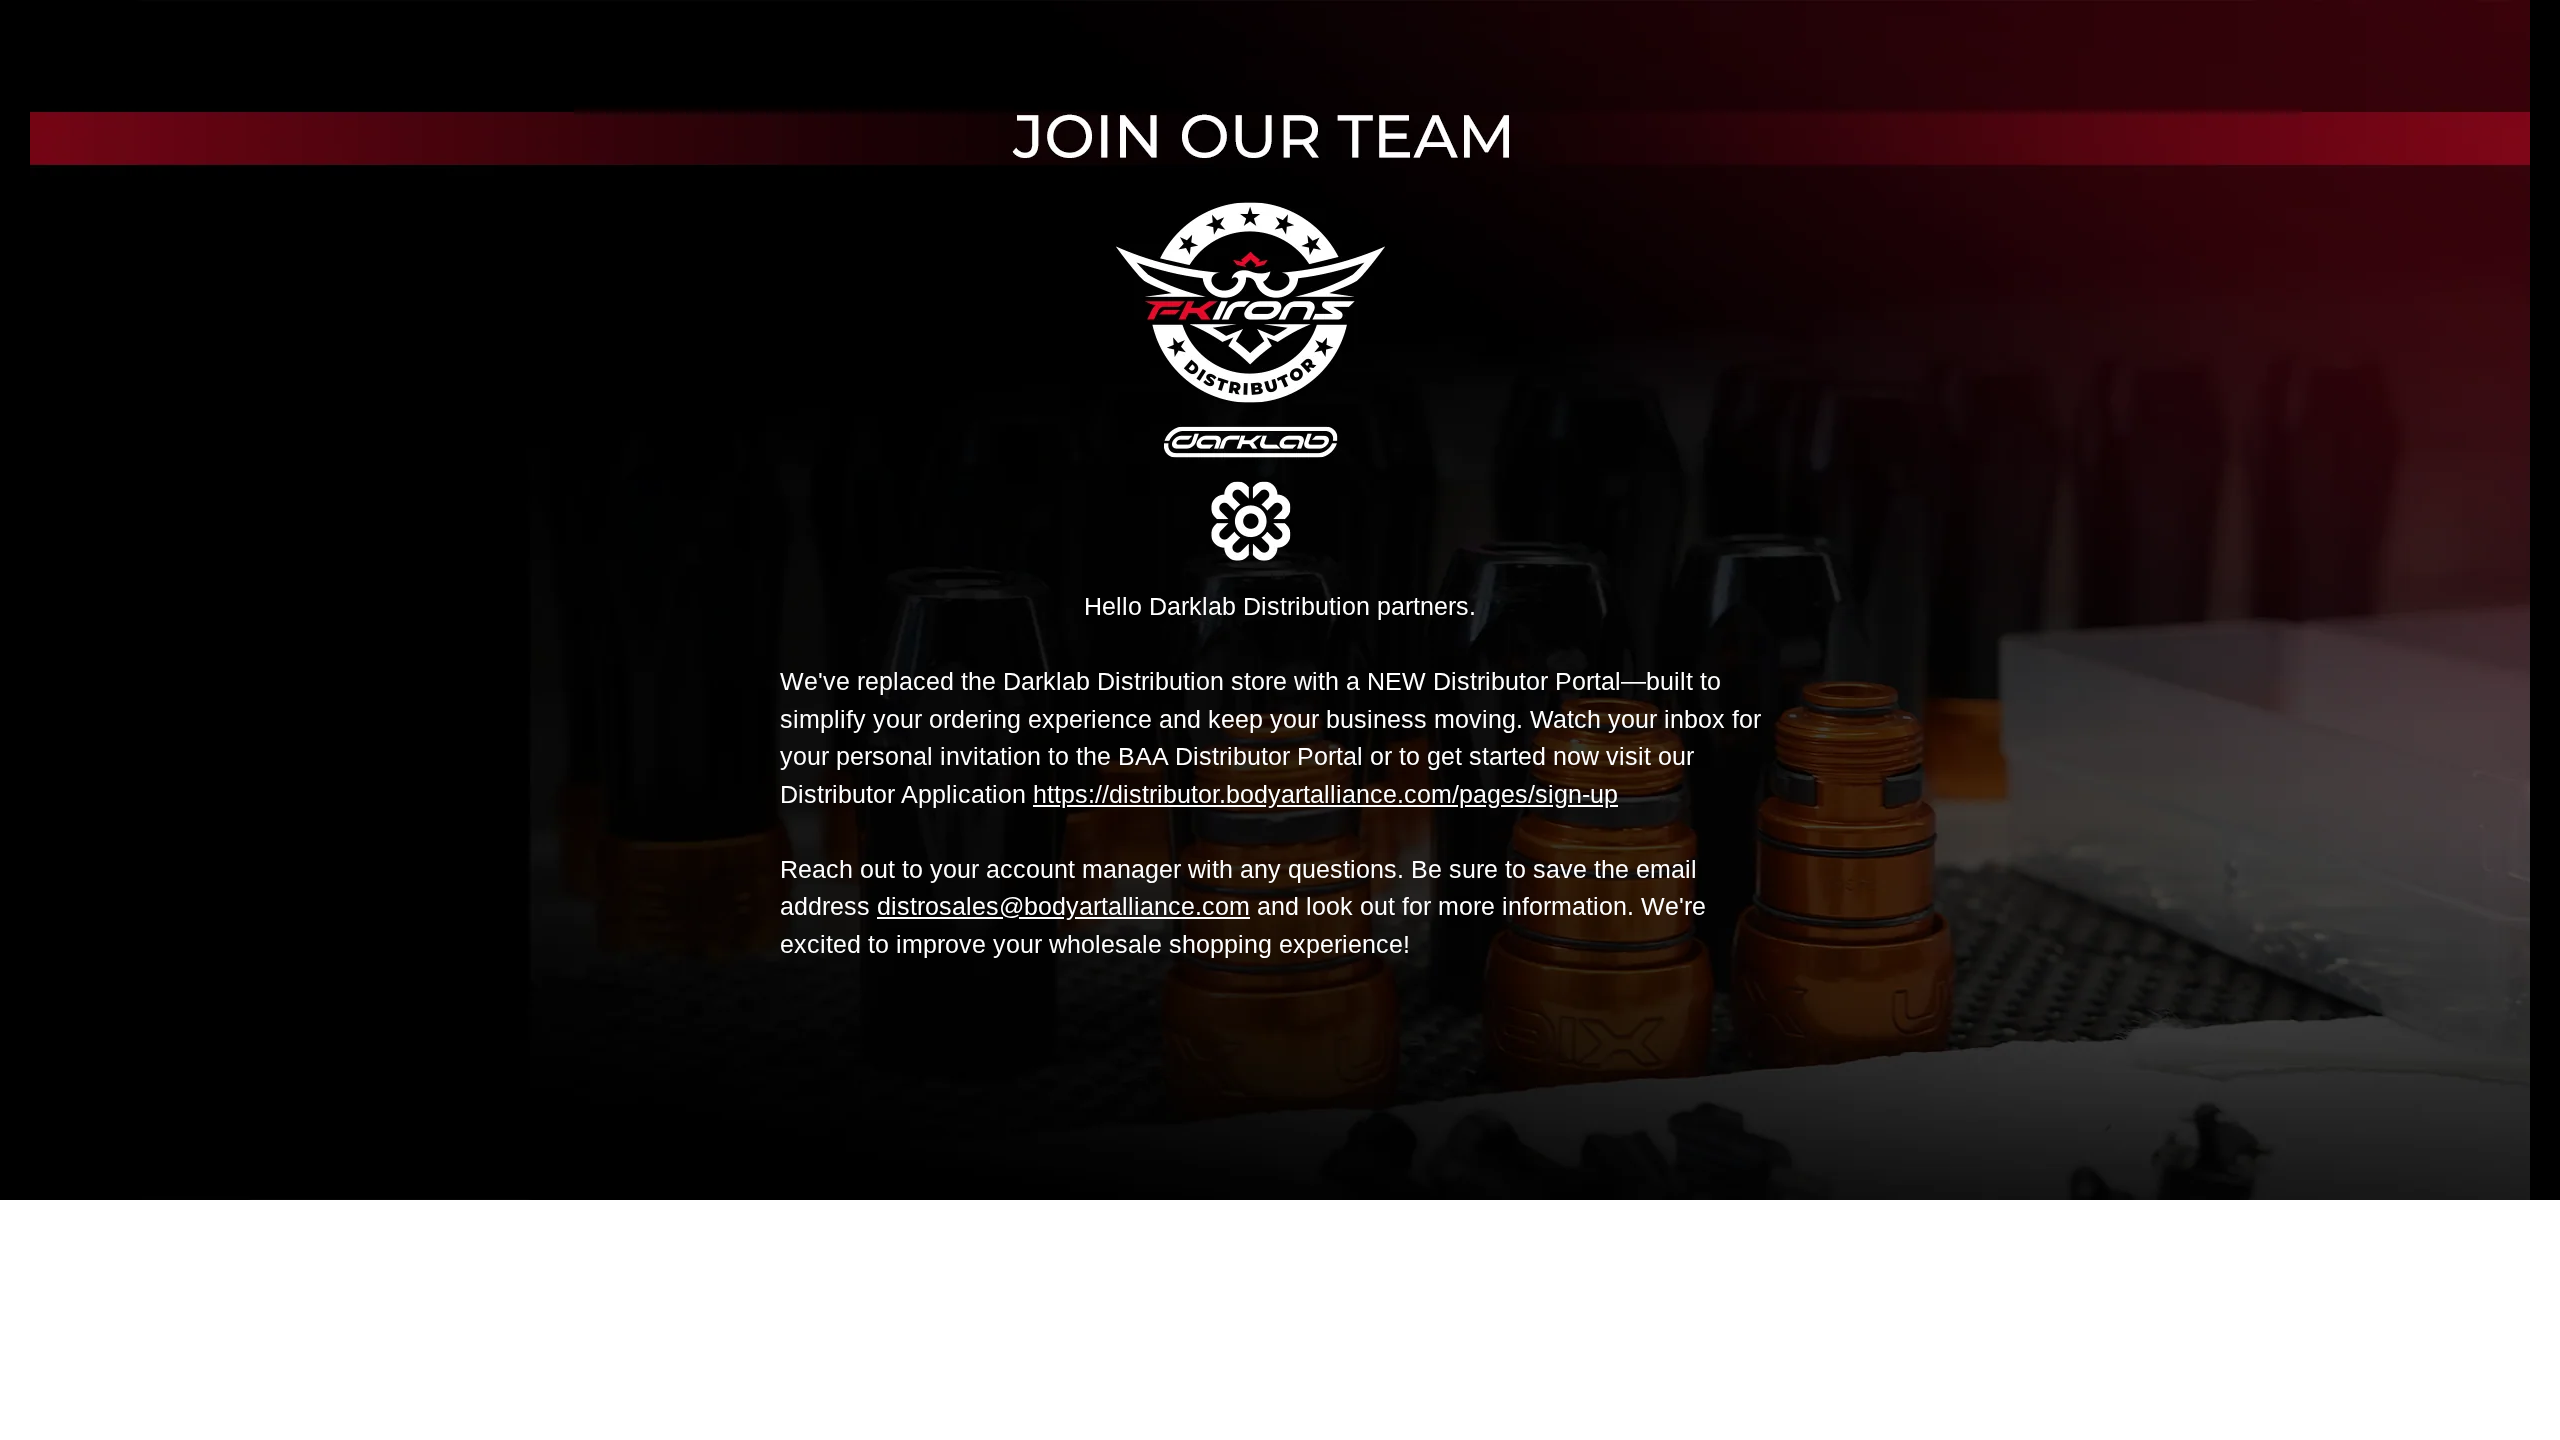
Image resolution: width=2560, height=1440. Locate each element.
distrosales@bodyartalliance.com (1063, 906)
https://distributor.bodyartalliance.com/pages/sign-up (1325, 794)
